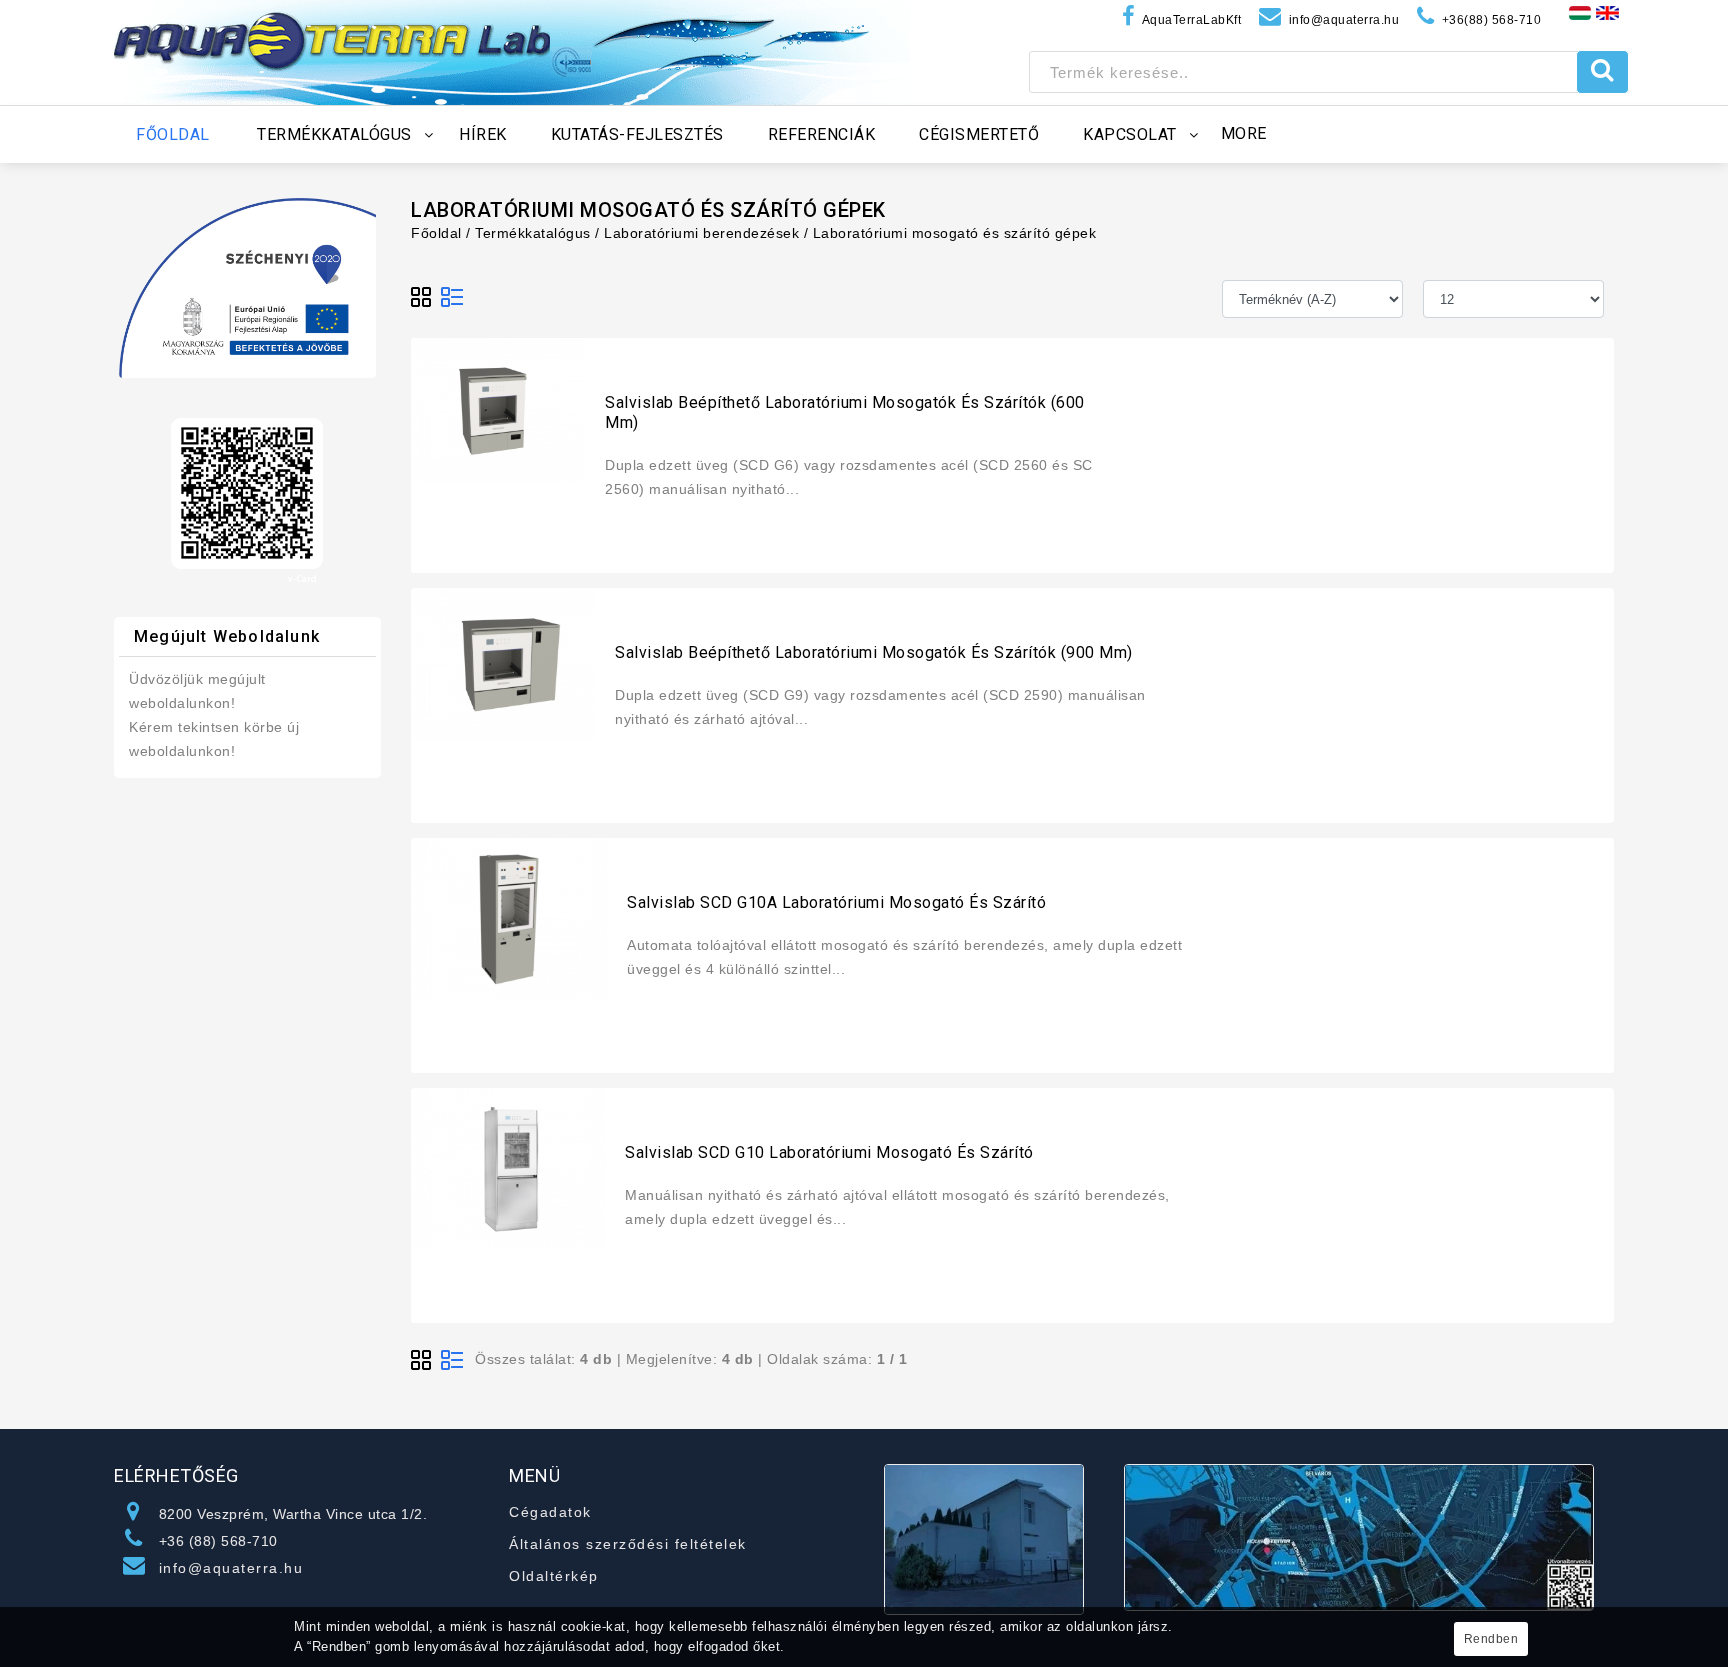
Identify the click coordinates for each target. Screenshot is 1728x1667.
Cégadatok (550, 1512)
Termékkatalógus (533, 233)
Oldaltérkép (554, 1576)
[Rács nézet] (422, 298)
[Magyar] (1580, 12)
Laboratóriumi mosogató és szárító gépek (955, 233)
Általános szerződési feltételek (628, 1544)
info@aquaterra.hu (231, 1568)
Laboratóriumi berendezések (701, 233)
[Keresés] (1602, 72)
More (1244, 133)
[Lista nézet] (452, 298)
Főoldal (436, 233)
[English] (1607, 12)
